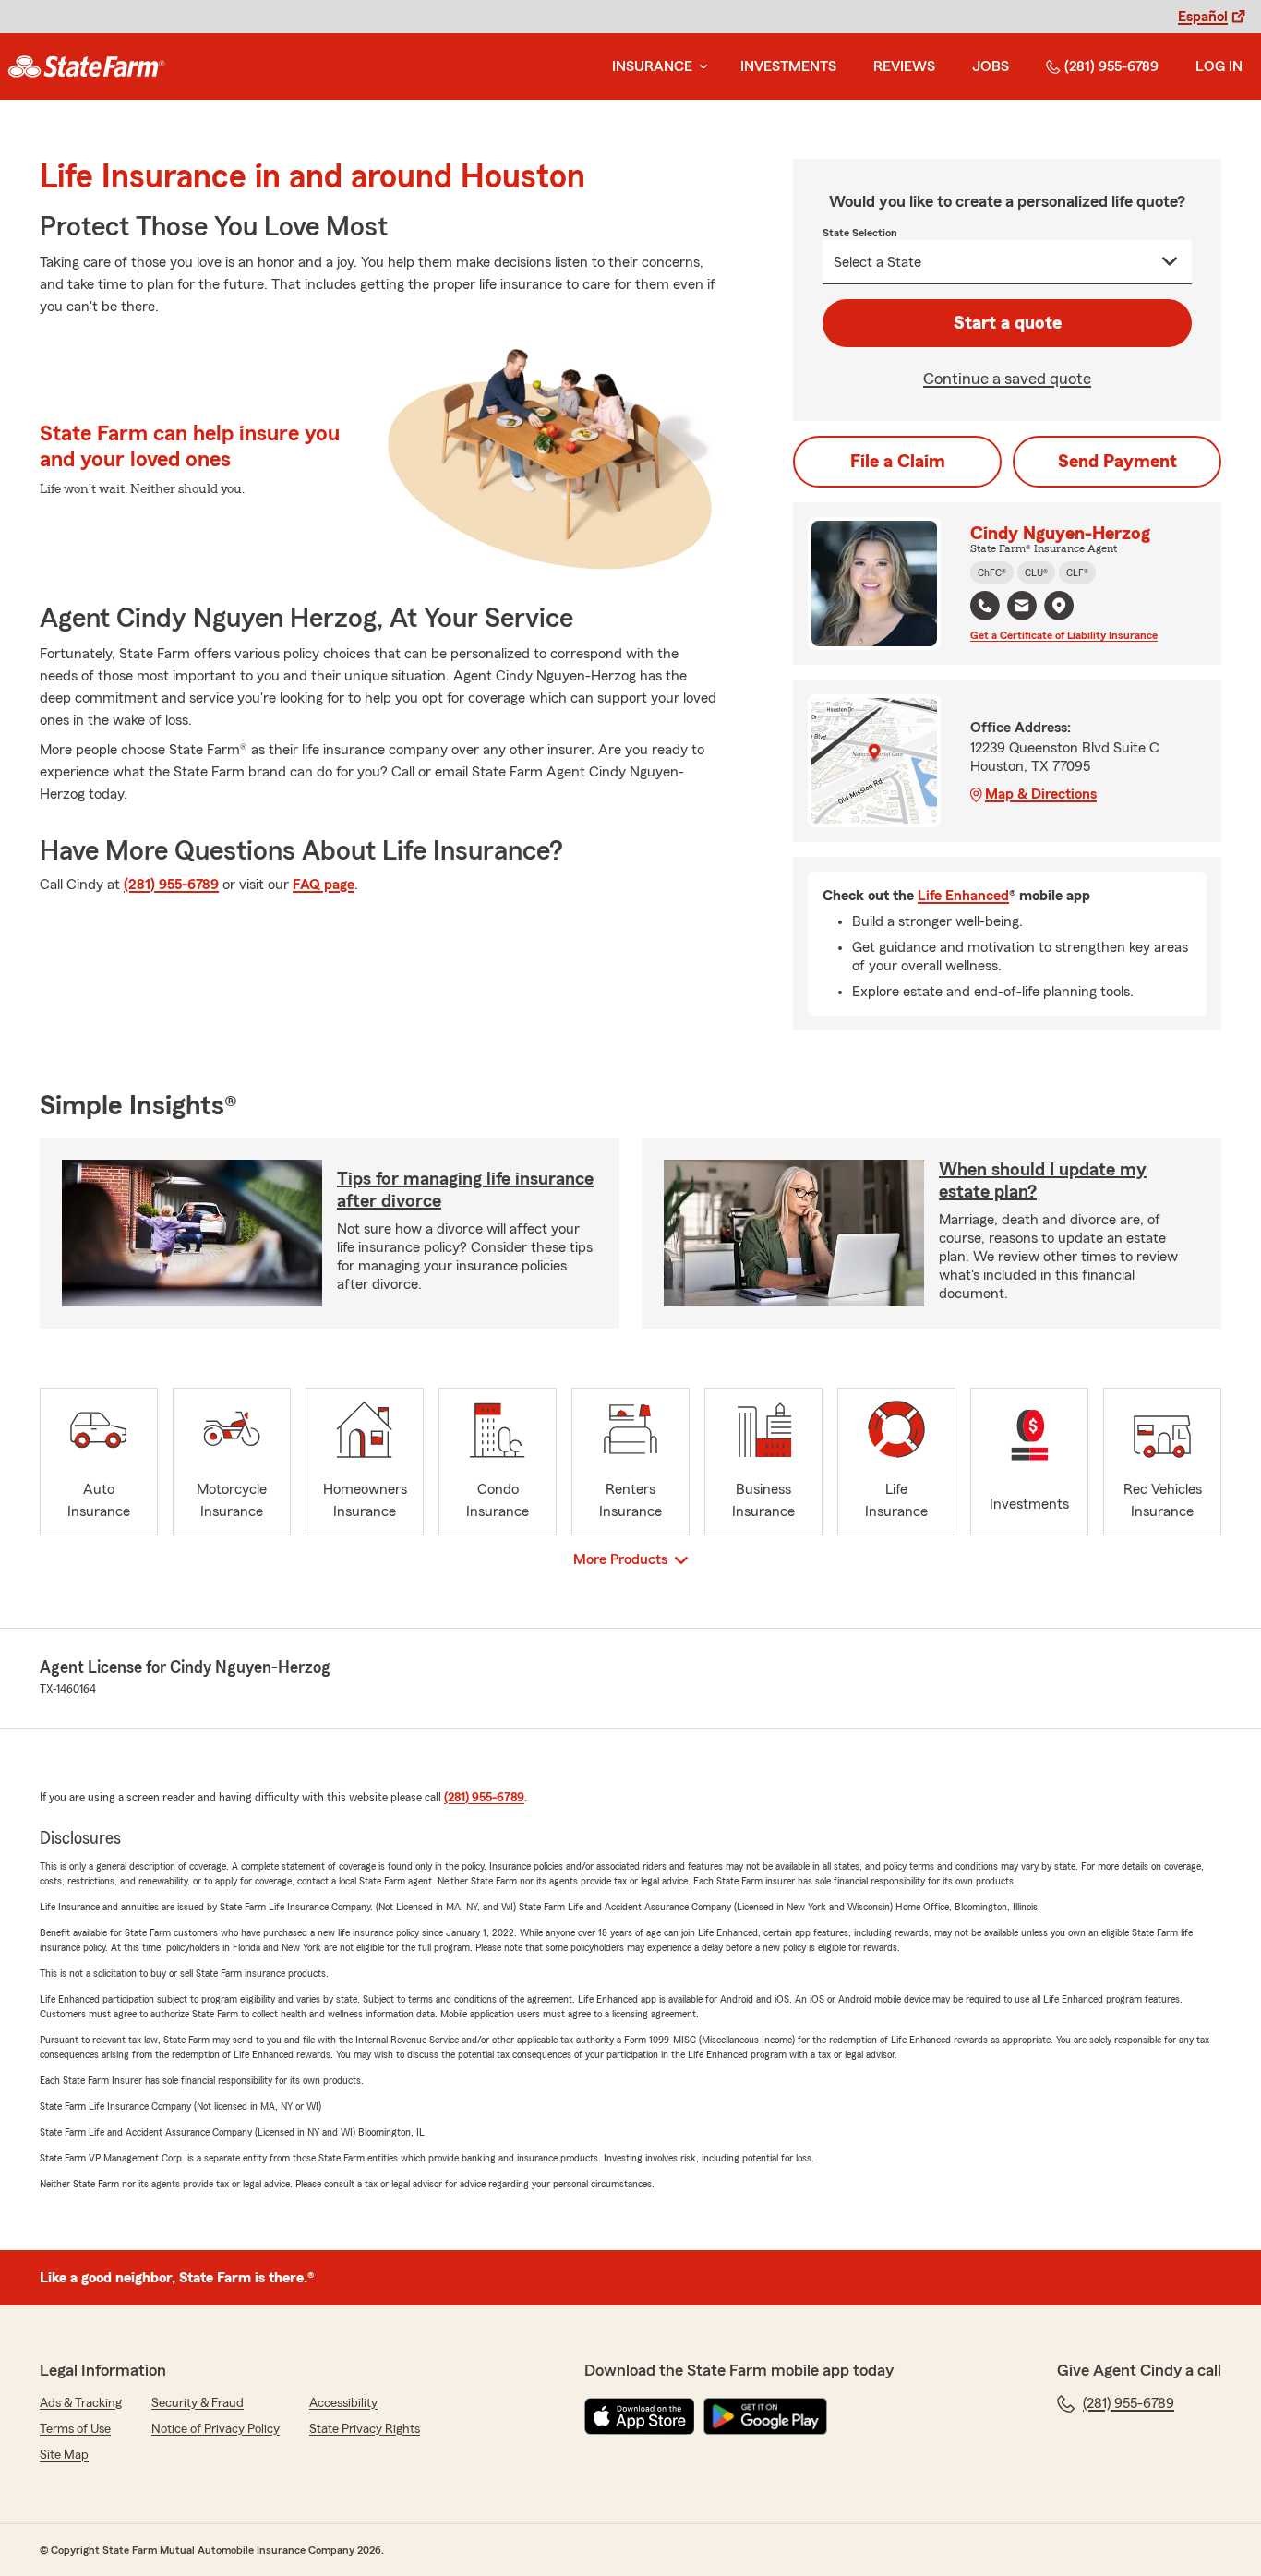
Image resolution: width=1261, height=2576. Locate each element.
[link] (86, 66)
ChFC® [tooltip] (992, 572)
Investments (788, 66)
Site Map (64, 2455)
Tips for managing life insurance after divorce (465, 1190)
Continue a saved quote (1007, 379)
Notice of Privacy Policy (216, 2429)
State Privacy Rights (365, 2429)
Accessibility (343, 2403)
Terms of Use (75, 2429)
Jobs (991, 66)
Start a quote (1008, 323)
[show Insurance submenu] (700, 67)
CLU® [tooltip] (1036, 572)
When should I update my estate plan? (1043, 1181)
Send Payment (1117, 462)
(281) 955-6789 (1111, 66)
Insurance (652, 66)
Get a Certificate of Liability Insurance (1064, 635)
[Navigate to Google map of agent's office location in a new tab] (1059, 606)
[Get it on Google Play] (765, 2416)
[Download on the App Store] (640, 2416)
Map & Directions (1041, 794)
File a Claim (898, 462)
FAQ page (324, 885)
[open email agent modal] (1022, 608)
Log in (1219, 66)
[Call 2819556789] (985, 606)
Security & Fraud (198, 2403)
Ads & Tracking (81, 2403)
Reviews (904, 66)
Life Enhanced (963, 896)
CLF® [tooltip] (1077, 572)
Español (1203, 17)
